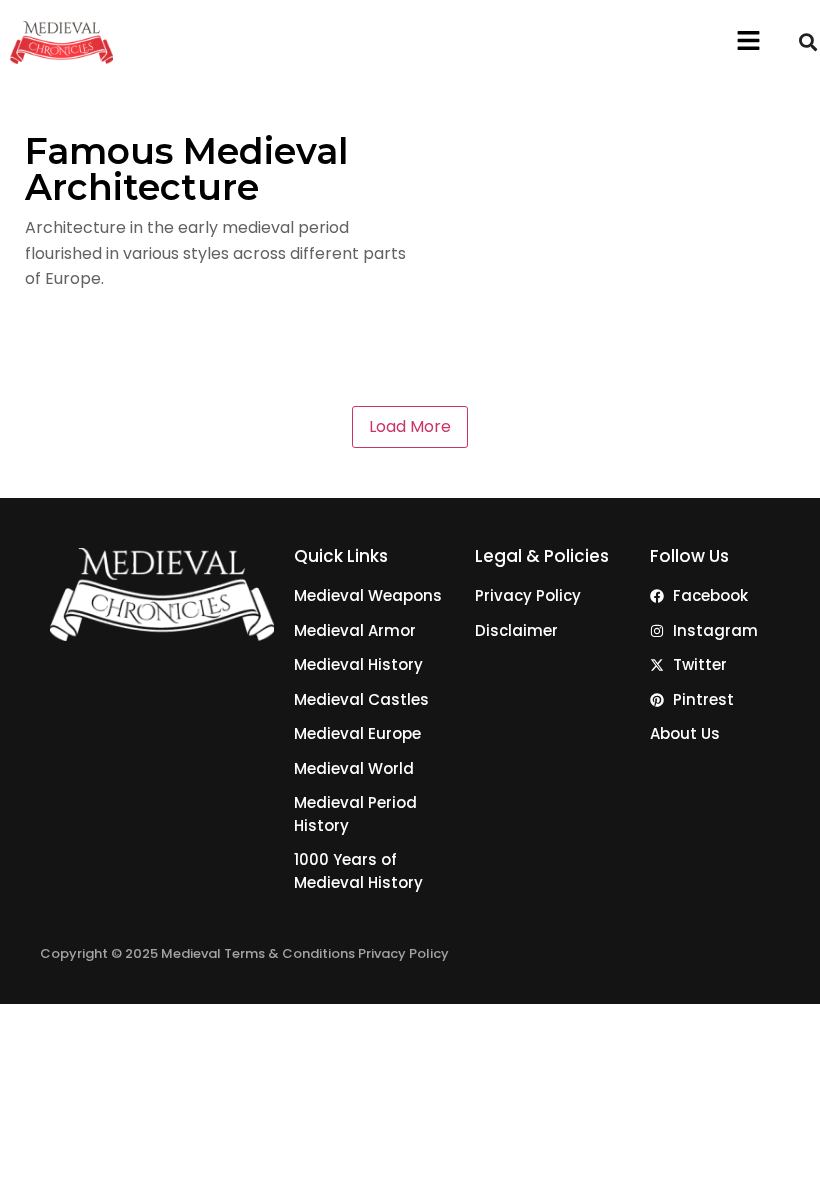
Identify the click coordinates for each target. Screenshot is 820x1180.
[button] (749, 42)
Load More (410, 426)
